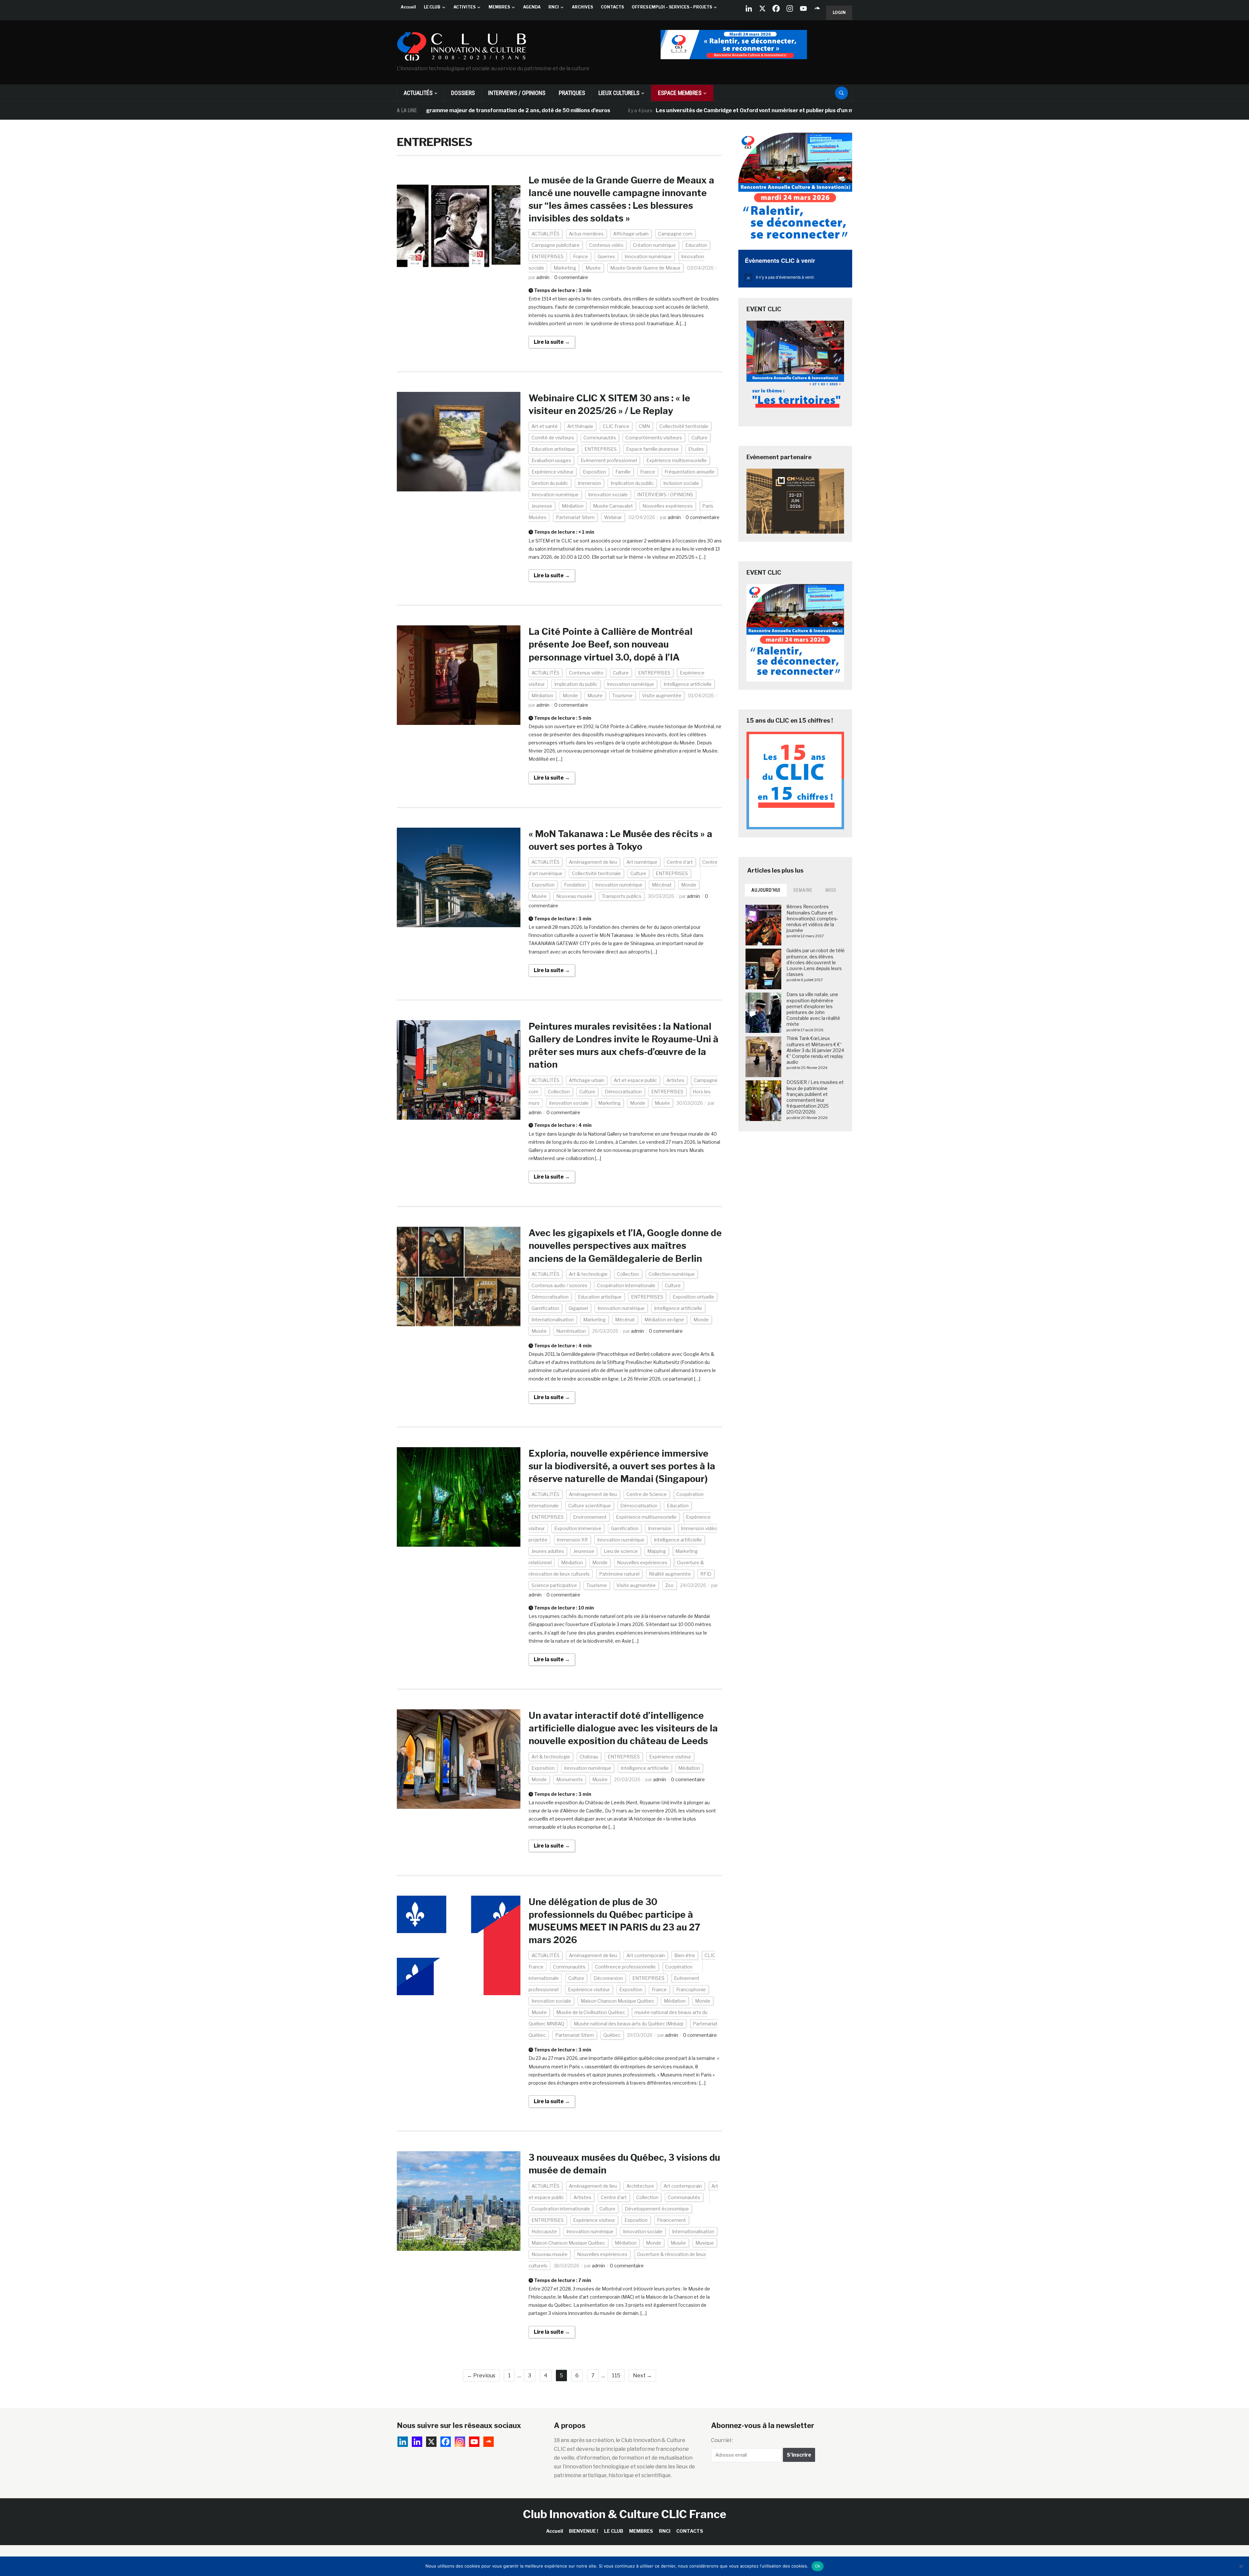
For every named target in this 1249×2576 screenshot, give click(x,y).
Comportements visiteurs (654, 438)
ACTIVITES (464, 7)
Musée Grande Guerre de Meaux (645, 268)
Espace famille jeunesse (652, 449)
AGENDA (532, 7)
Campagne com (675, 234)
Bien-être (685, 1955)
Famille (623, 472)
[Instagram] (790, 8)
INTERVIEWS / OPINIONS (517, 93)
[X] (762, 8)
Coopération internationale (626, 1285)
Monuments (570, 1779)
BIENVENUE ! (584, 2531)
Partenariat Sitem (575, 517)
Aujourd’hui (766, 890)
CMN (644, 426)
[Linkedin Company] (749, 8)
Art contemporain (646, 1955)
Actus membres (586, 234)
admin (543, 277)
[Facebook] (776, 8)
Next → (642, 2376)
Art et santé (545, 426)
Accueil (408, 7)
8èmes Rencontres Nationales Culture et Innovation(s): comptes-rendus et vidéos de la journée (812, 918)
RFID (706, 1574)
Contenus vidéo (606, 245)
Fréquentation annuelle (690, 472)
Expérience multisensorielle (677, 460)
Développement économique (657, 2209)
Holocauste (544, 2231)
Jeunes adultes (548, 1551)
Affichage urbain (631, 234)
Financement (672, 2220)
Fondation (575, 885)
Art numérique (642, 862)
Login (839, 13)
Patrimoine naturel (619, 1574)
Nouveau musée (574, 896)
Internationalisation (553, 1320)
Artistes (675, 1080)
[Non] (1241, 2566)
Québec (612, 2035)
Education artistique (553, 449)
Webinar (613, 517)
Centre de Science (647, 1494)
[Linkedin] (417, 2442)
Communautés (600, 438)
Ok (818, 2566)
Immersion (589, 483)
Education (696, 245)
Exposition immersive (578, 1528)
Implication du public (632, 483)
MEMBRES (499, 7)
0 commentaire (571, 277)
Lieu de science (621, 1551)
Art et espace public (635, 1080)
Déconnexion (608, 1978)
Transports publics (622, 896)
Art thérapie (580, 426)
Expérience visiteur (552, 472)
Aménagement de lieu (593, 862)
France (581, 256)
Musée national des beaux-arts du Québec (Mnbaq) (629, 2024)
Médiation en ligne (664, 1320)
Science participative (554, 1585)
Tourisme (622, 695)
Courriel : (722, 2440)
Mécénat (662, 885)
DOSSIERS (463, 93)
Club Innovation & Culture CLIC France (625, 2514)
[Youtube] (803, 8)
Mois (831, 890)
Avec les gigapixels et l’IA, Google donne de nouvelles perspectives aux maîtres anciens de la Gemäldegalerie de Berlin (625, 1246)
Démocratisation (623, 1092)
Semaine (803, 890)
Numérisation (571, 1331)
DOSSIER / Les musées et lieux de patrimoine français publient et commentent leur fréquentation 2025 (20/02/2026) (815, 1097)
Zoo (669, 1585)
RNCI (554, 7)
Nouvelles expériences (668, 506)
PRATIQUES (572, 93)
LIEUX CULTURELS (619, 93)
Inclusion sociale (681, 483)
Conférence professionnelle (625, 1967)
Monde (570, 695)
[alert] (795, 277)
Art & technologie (588, 1274)
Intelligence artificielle (688, 684)
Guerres (606, 256)
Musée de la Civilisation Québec (591, 2012)
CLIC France (616, 426)
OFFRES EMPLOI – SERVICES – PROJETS (672, 7)
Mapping (657, 1551)
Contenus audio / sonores (559, 1285)
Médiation (573, 506)
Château (589, 1757)
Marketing (565, 268)
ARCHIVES (582, 7)
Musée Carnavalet (613, 506)
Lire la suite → (552, 342)
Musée (593, 268)
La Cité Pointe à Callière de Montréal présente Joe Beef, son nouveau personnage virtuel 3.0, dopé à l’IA (611, 644)
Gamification (545, 1308)
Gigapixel (578, 1308)
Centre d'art (680, 862)
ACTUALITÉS (418, 93)
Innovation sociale (608, 494)
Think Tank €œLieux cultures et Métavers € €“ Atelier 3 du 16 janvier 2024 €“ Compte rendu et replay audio (815, 1050)
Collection (559, 1092)
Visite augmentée (662, 695)
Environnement (590, 1517)
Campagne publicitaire (556, 245)
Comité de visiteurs (553, 438)
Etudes (696, 449)
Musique (705, 2243)
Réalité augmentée (670, 1574)
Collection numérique (672, 1274)
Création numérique (654, 245)
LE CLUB (432, 7)
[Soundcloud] (817, 8)
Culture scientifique (590, 1506)
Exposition (594, 472)
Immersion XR (572, 1540)
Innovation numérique (648, 256)
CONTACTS (612, 7)
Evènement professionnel (609, 460)
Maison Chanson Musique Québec (618, 2001)
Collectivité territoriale (684, 426)
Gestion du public (550, 483)
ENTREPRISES (548, 256)
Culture (699, 438)
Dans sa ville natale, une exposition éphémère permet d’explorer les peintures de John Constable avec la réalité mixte (813, 1009)
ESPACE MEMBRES (680, 93)
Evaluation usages (551, 460)
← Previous (481, 2376)
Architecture (640, 2186)
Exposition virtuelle (693, 1297)
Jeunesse (542, 506)
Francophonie (691, 1989)
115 (616, 2376)
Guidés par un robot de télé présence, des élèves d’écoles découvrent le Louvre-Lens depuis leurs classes (816, 962)
